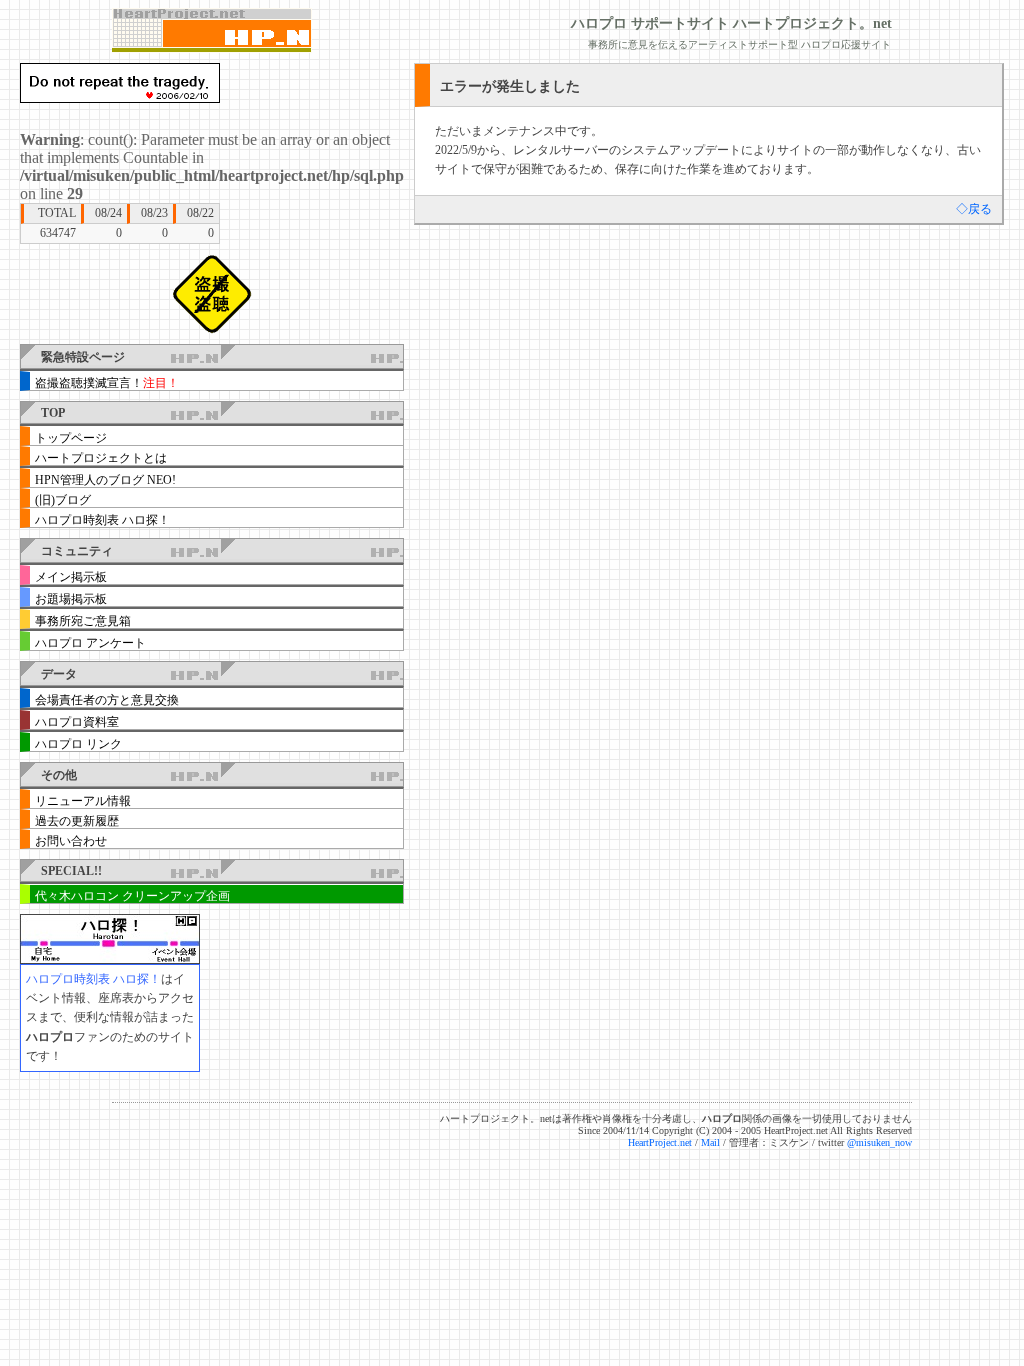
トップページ (71, 438)
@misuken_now (879, 1142)
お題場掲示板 (71, 599)
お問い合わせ (71, 841)
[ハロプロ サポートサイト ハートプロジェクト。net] (212, 30)
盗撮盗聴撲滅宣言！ (107, 383)
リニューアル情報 (83, 801)
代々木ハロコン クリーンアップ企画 (132, 896)
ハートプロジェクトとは (101, 458)
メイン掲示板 (71, 577)
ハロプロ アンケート (90, 643)
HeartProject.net (660, 1142)
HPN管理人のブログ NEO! (105, 480)
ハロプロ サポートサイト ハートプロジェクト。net (731, 23)
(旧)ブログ (63, 500)
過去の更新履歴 (77, 821)
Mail (710, 1142)
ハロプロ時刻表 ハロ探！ (102, 520)
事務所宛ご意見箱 (83, 621)
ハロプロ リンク (78, 744)
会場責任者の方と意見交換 (107, 700)
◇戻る (974, 209)
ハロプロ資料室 (77, 722)
